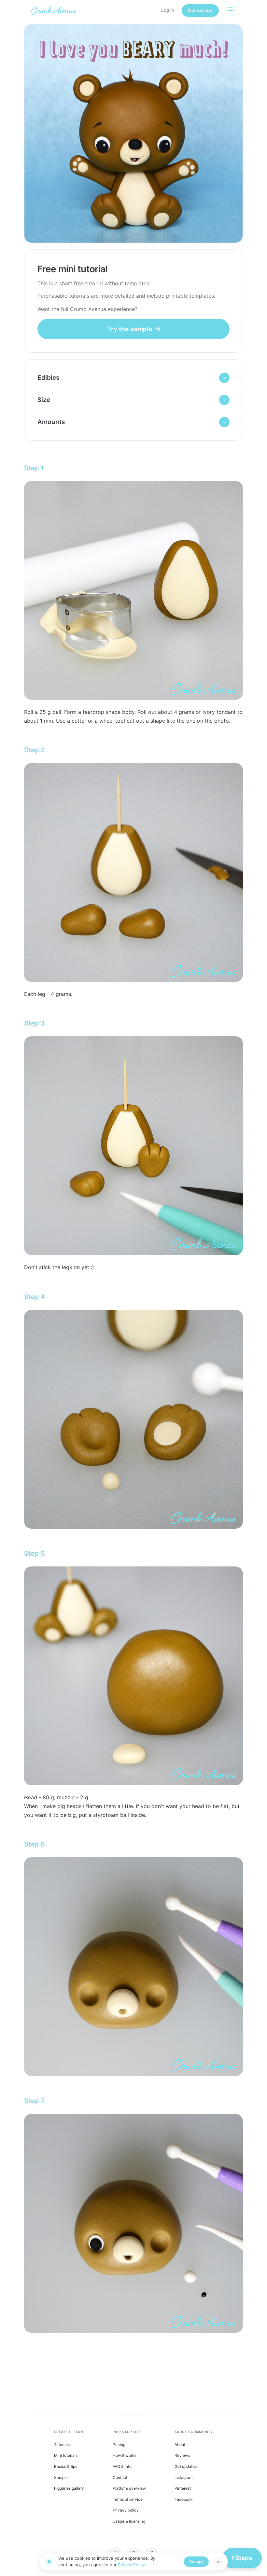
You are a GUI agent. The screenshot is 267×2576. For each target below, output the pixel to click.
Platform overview (129, 2488)
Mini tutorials (66, 2455)
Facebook (184, 2499)
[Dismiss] (218, 2562)
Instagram (183, 2477)
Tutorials (62, 2445)
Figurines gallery (69, 2488)
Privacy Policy (131, 2565)
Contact (120, 2477)
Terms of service (128, 2499)
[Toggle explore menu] (230, 10)
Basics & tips (66, 2466)
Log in (168, 10)
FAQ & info (122, 2466)
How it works (125, 2455)
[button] (133, 378)
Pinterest (183, 2488)
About (180, 2445)
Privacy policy (126, 2510)
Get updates (186, 2466)
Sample (61, 2477)
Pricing (119, 2445)
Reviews (182, 2455)
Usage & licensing (129, 2521)
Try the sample (130, 329)
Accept (196, 2562)
